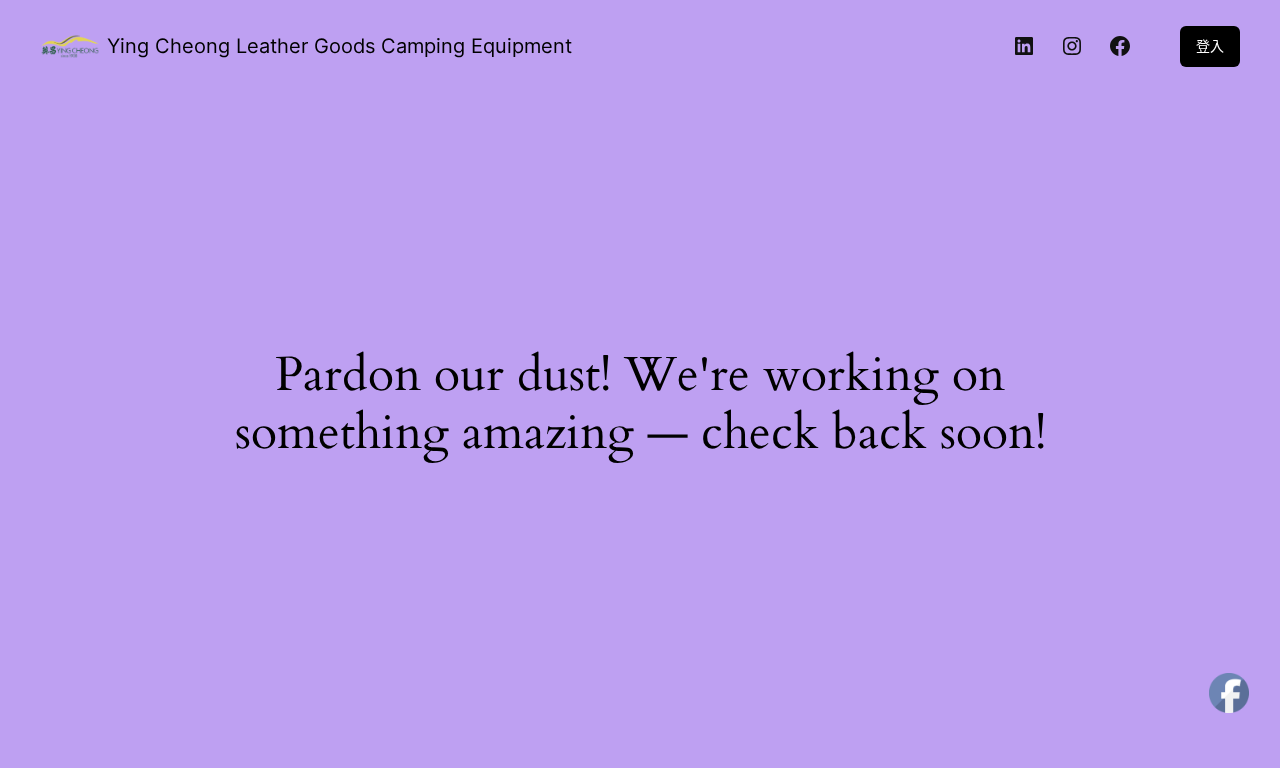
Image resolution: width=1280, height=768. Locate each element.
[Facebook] (1120, 46)
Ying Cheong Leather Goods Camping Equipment (339, 46)
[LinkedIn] (1024, 46)
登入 (1210, 45)
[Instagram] (1072, 46)
